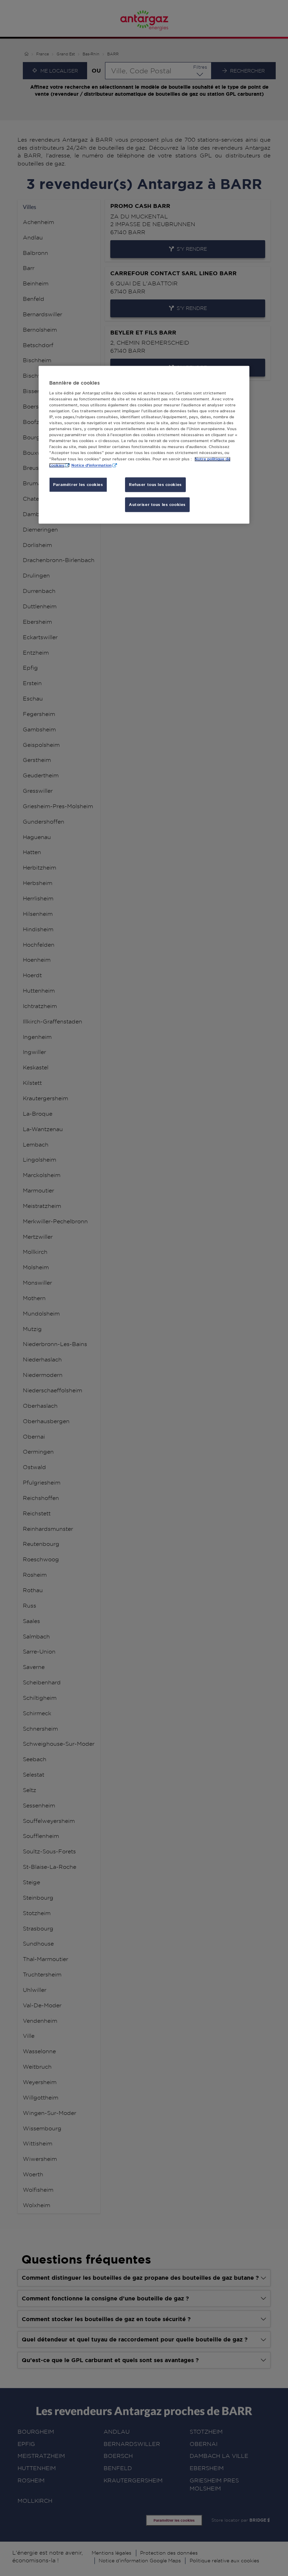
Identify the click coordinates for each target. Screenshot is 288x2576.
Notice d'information (91, 465)
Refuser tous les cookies (155, 485)
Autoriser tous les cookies (157, 505)
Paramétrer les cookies (78, 485)
